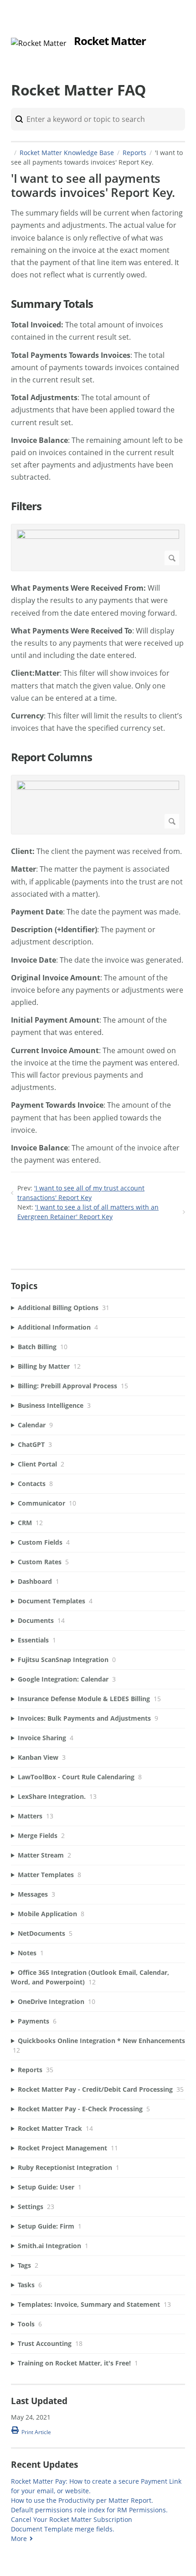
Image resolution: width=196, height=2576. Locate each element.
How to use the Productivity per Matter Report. (82, 2500)
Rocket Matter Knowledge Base (67, 153)
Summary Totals (52, 304)
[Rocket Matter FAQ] (39, 43)
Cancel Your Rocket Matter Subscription (72, 2519)
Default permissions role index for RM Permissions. (89, 2510)
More (19, 2538)
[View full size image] (98, 547)
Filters (26, 506)
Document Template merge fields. (63, 2529)
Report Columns (52, 757)
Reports (134, 153)
